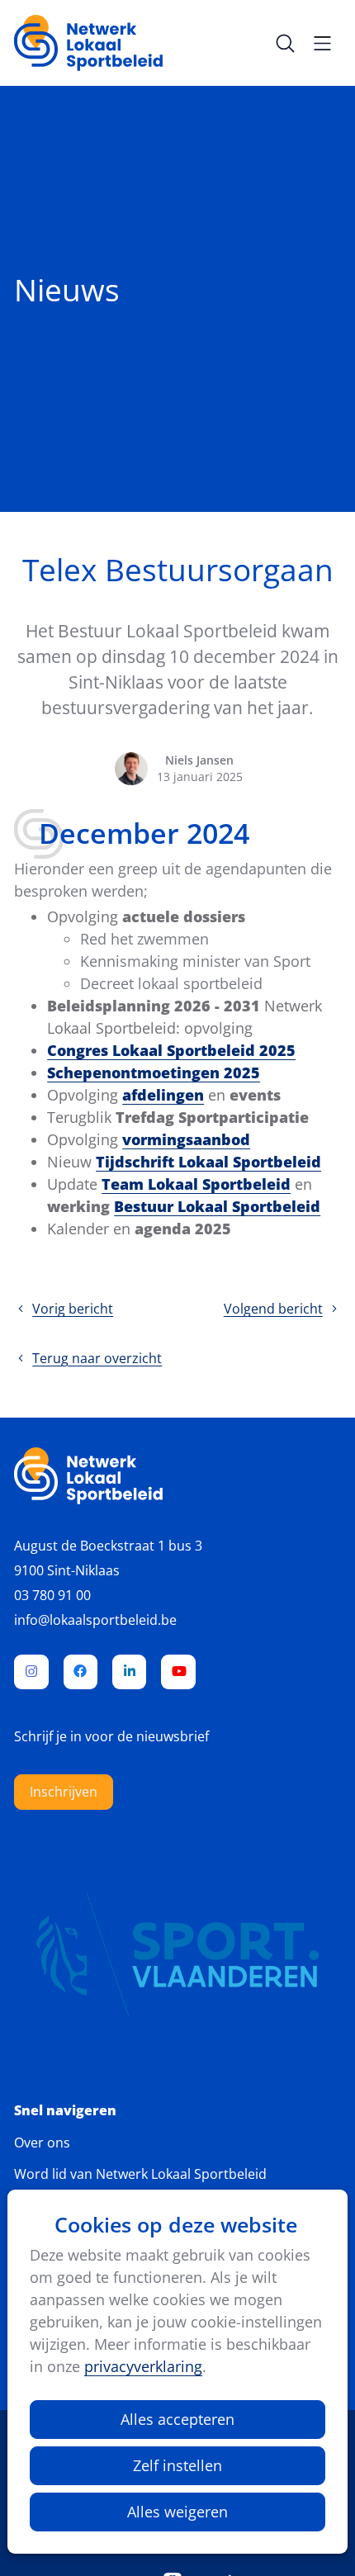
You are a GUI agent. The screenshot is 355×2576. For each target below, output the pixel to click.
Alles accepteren (177, 2419)
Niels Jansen (199, 760)
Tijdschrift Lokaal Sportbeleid (208, 1162)
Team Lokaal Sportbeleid (196, 1184)
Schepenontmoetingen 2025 (154, 1073)
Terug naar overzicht (97, 1358)
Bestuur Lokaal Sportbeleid (217, 1206)
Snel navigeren (65, 2111)
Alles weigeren (177, 2512)
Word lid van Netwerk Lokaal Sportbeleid (140, 2174)
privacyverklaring (143, 2366)
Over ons (42, 2143)
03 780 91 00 (52, 1595)
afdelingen (163, 1095)
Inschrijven (64, 1792)
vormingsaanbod (186, 1139)
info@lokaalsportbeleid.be (95, 1620)
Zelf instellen (177, 2465)
